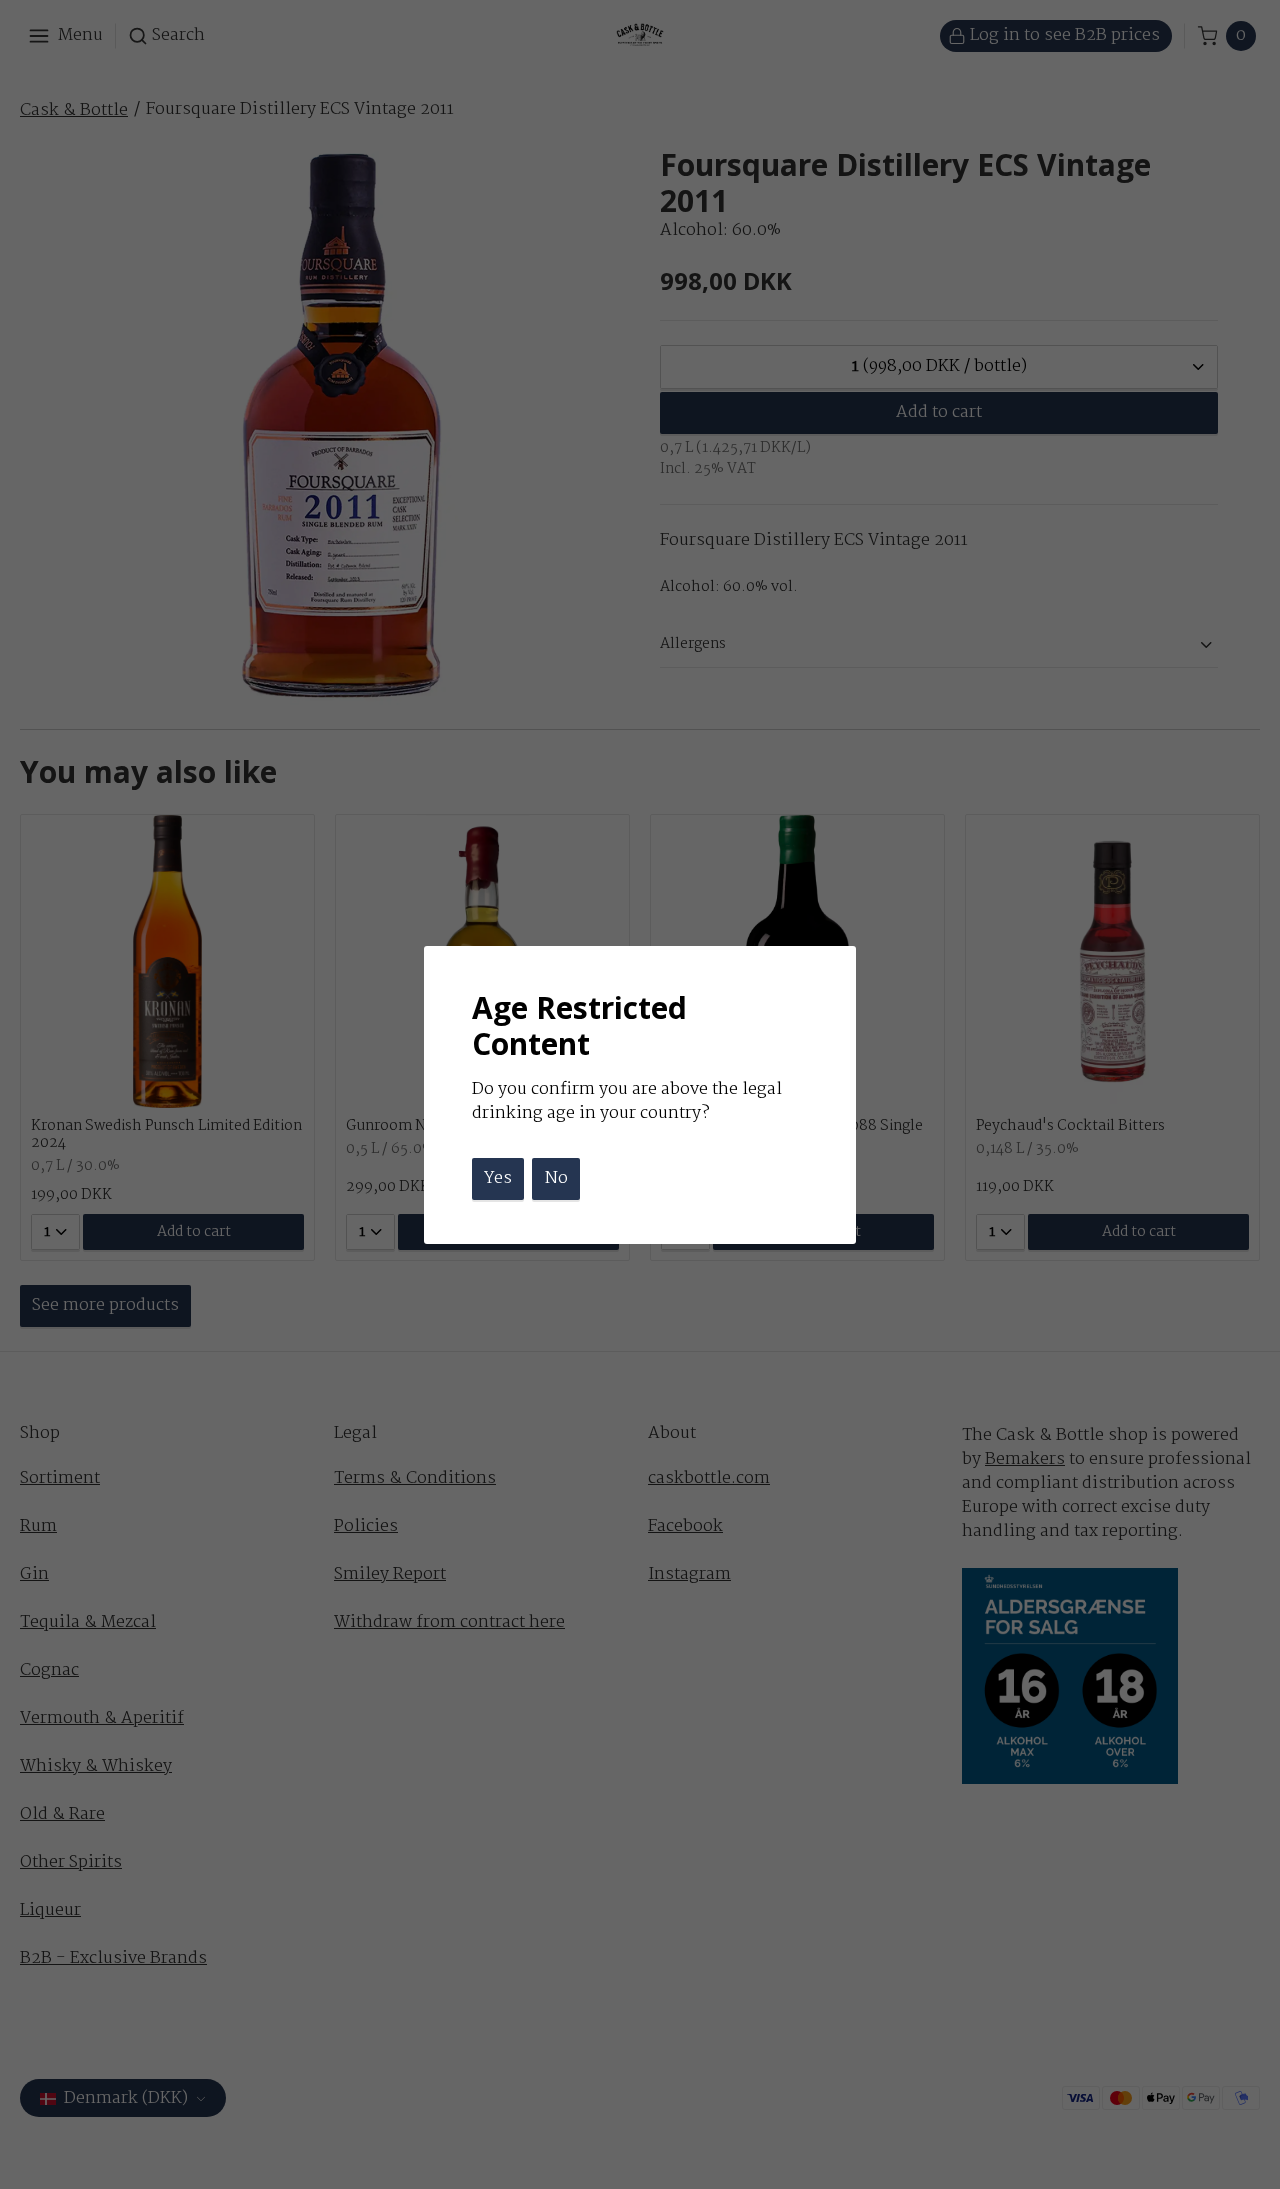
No (556, 1178)
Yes (498, 1178)
